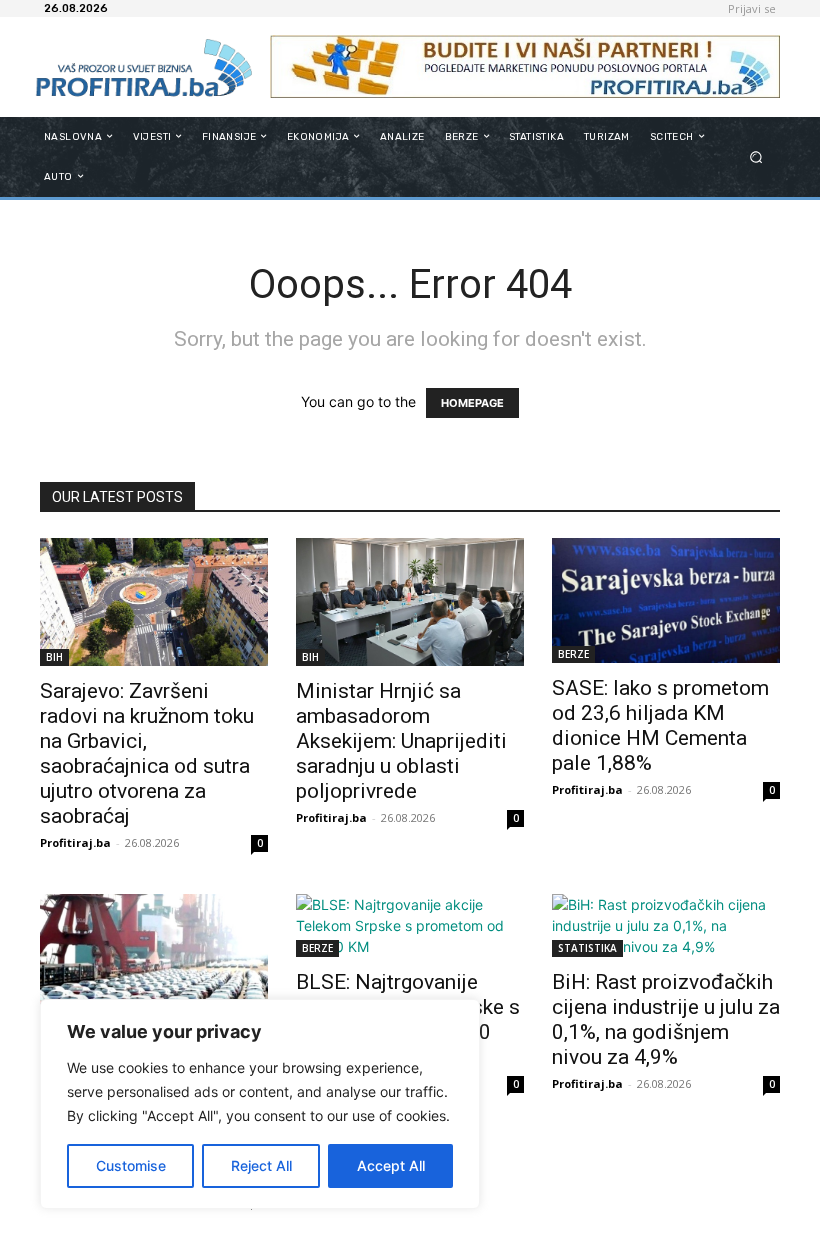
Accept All (391, 1165)
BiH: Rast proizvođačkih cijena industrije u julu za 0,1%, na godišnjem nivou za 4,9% (666, 1019)
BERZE (573, 654)
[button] (756, 156)
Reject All (261, 1165)
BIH (54, 657)
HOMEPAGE (472, 403)
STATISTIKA (587, 948)
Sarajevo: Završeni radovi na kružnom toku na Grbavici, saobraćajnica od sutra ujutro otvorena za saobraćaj (147, 753)
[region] (260, 1104)
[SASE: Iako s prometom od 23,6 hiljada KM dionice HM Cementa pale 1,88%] (666, 600)
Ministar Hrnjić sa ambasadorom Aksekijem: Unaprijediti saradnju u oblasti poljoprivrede (401, 741)
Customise (131, 1165)
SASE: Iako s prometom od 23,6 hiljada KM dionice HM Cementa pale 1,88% (660, 725)
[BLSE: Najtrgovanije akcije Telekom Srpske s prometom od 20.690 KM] (410, 925)
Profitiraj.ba (75, 842)
